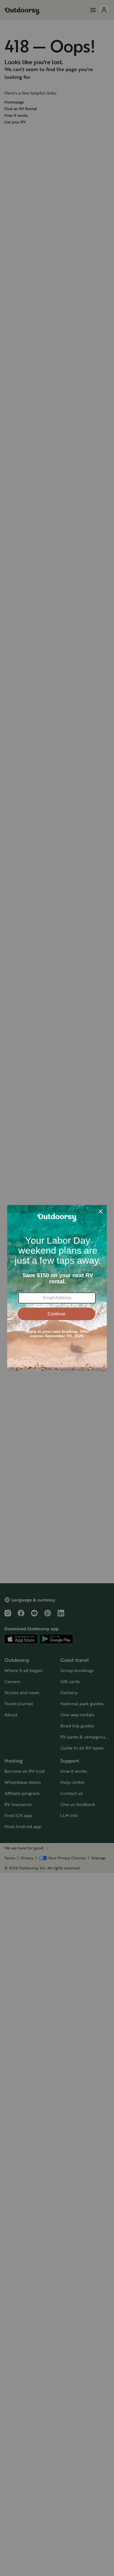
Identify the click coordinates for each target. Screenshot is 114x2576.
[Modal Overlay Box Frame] (57, 1288)
